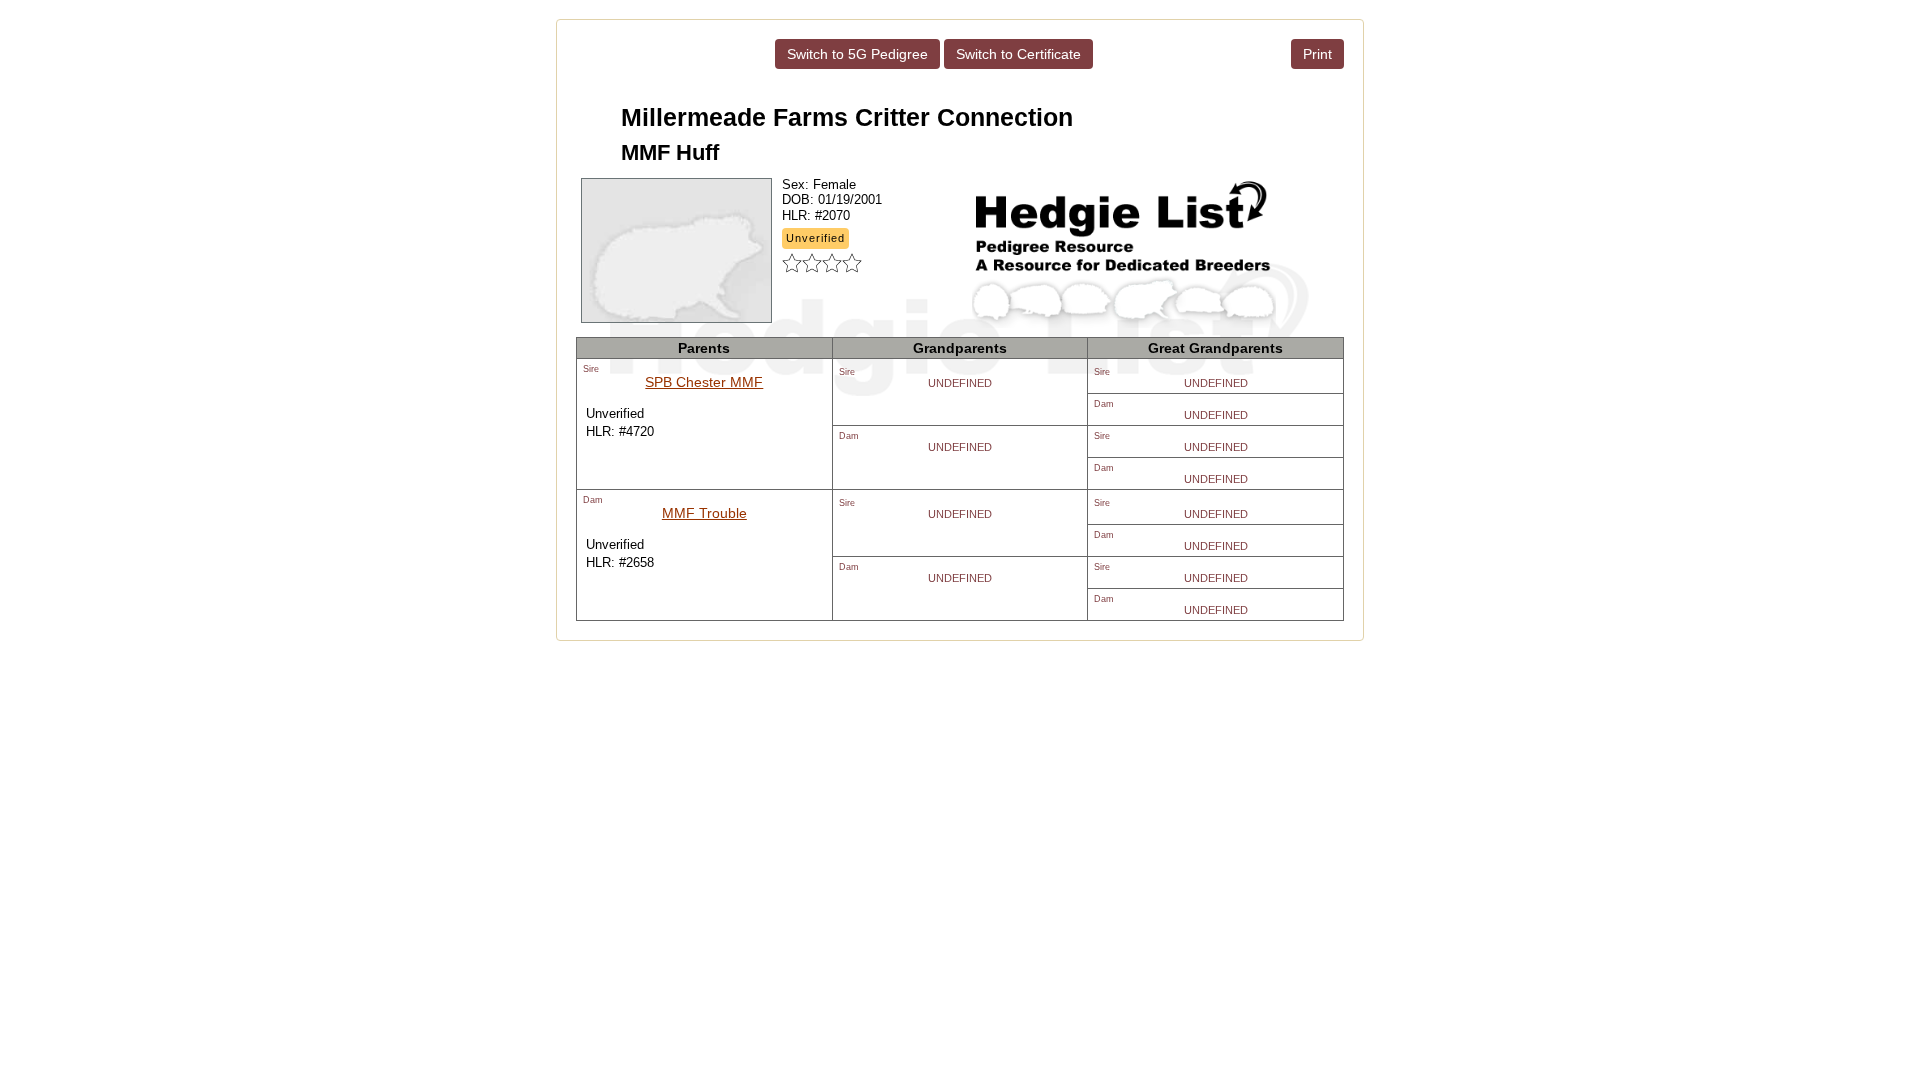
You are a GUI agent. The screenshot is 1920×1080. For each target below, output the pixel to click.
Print (1317, 54)
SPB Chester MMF (704, 382)
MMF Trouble (704, 513)
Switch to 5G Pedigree (857, 54)
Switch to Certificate (1018, 54)
